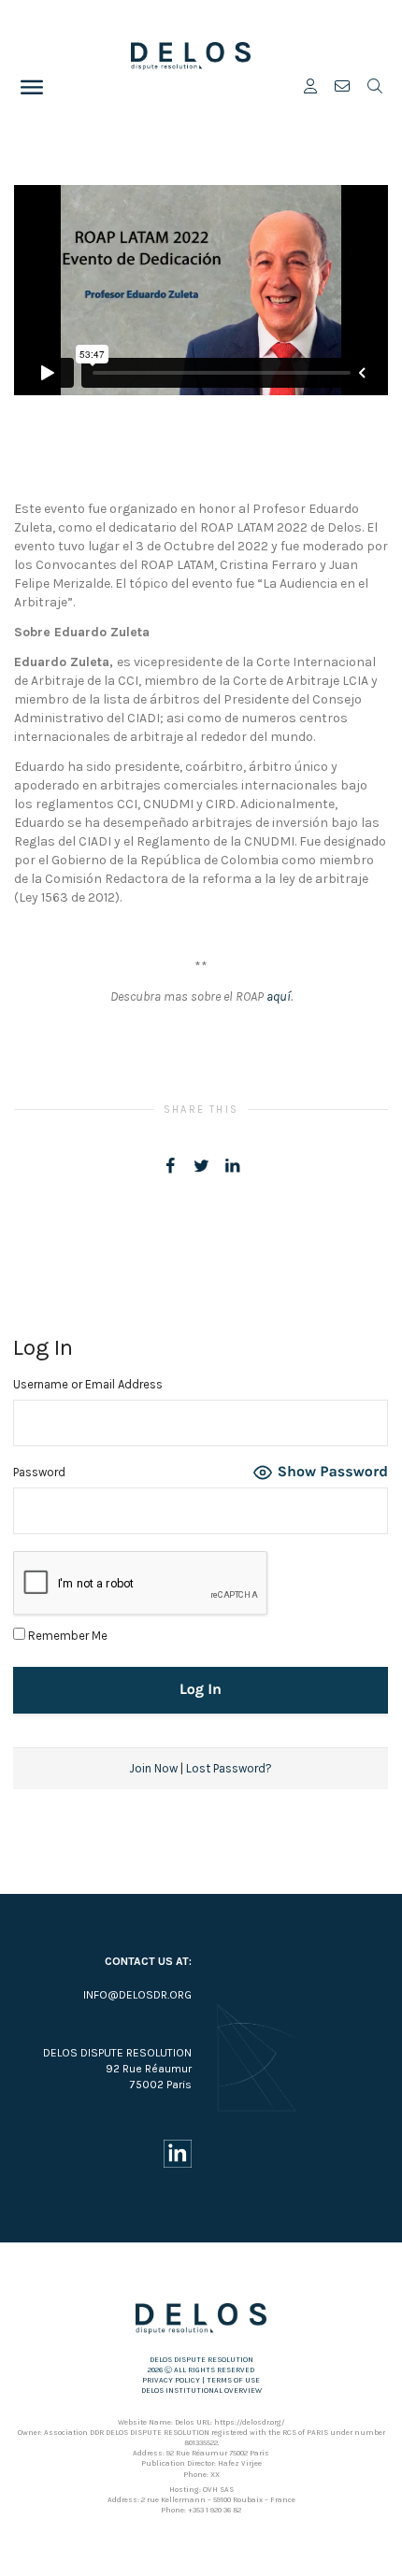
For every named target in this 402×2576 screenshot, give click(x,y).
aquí (279, 996)
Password (39, 1472)
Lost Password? (229, 1768)
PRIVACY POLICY (171, 2380)
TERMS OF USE (233, 2380)
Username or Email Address (88, 1384)
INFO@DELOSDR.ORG (137, 1995)
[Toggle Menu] (32, 87)
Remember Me (66, 1636)
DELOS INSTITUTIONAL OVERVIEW (201, 2391)
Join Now (153, 1768)
